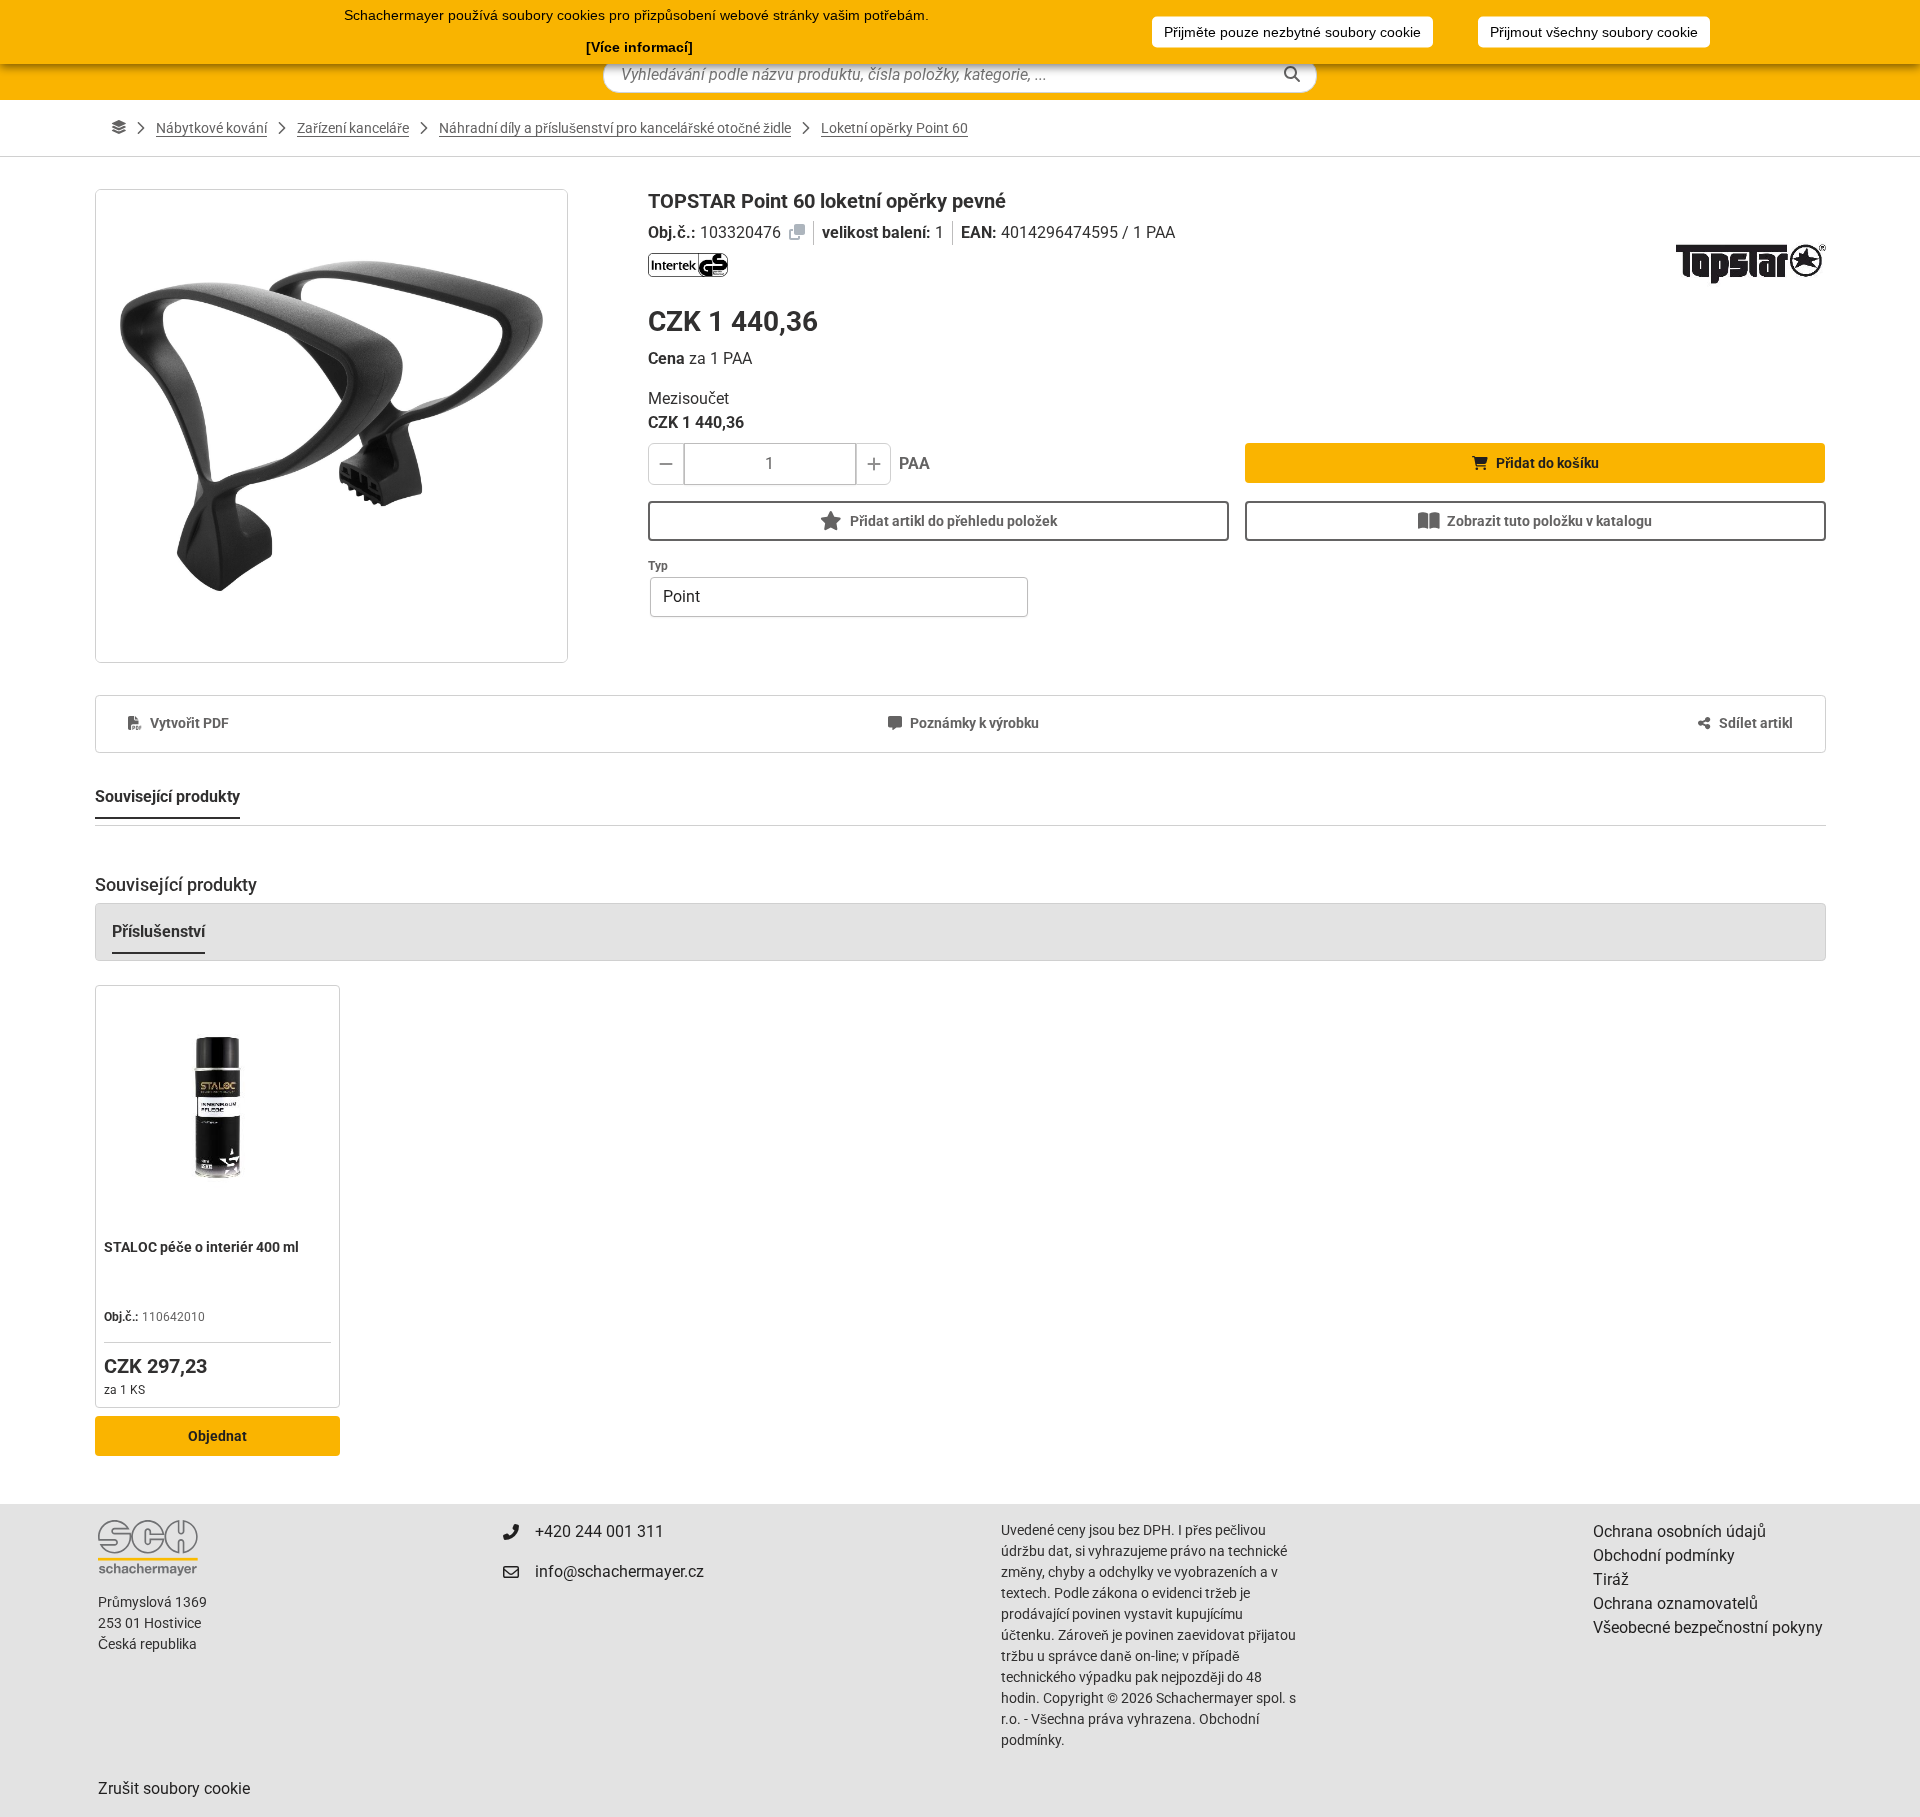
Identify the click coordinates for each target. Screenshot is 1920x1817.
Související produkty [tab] (167, 796)
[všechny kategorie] (119, 128)
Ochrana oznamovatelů (1675, 1603)
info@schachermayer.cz (619, 1571)
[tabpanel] (960, 1153)
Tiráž (1611, 1579)
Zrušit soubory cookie (174, 1788)
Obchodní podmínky (1664, 1555)
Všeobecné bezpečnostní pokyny (1708, 1627)
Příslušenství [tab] (158, 931)
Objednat (217, 1436)
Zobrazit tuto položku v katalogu (1549, 521)
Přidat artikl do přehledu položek (953, 521)
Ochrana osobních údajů (1679, 1531)
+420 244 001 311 (599, 1531)
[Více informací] (639, 47)
